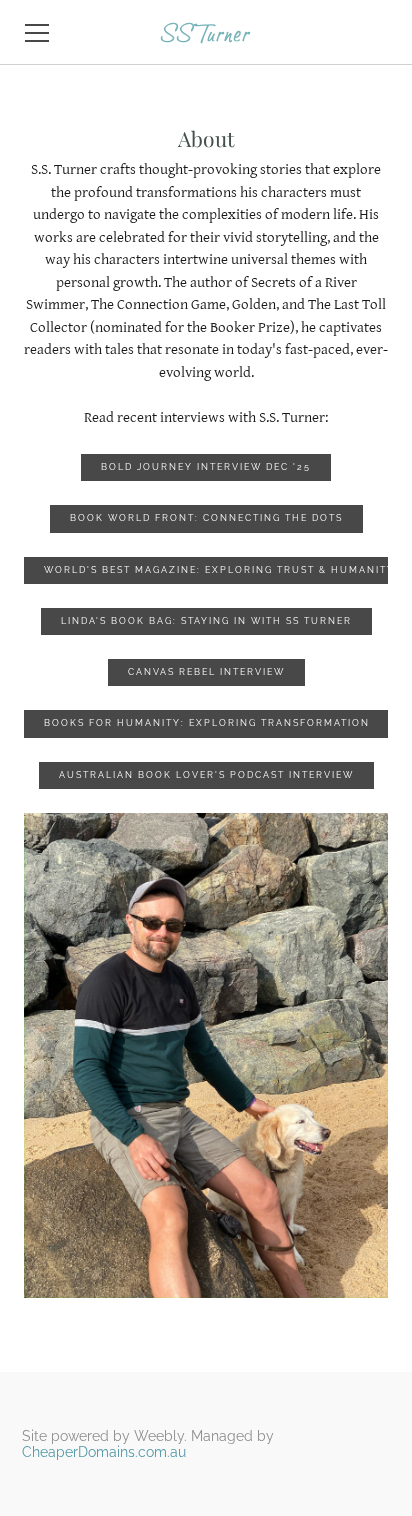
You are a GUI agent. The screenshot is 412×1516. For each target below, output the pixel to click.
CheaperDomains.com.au (104, 1452)
